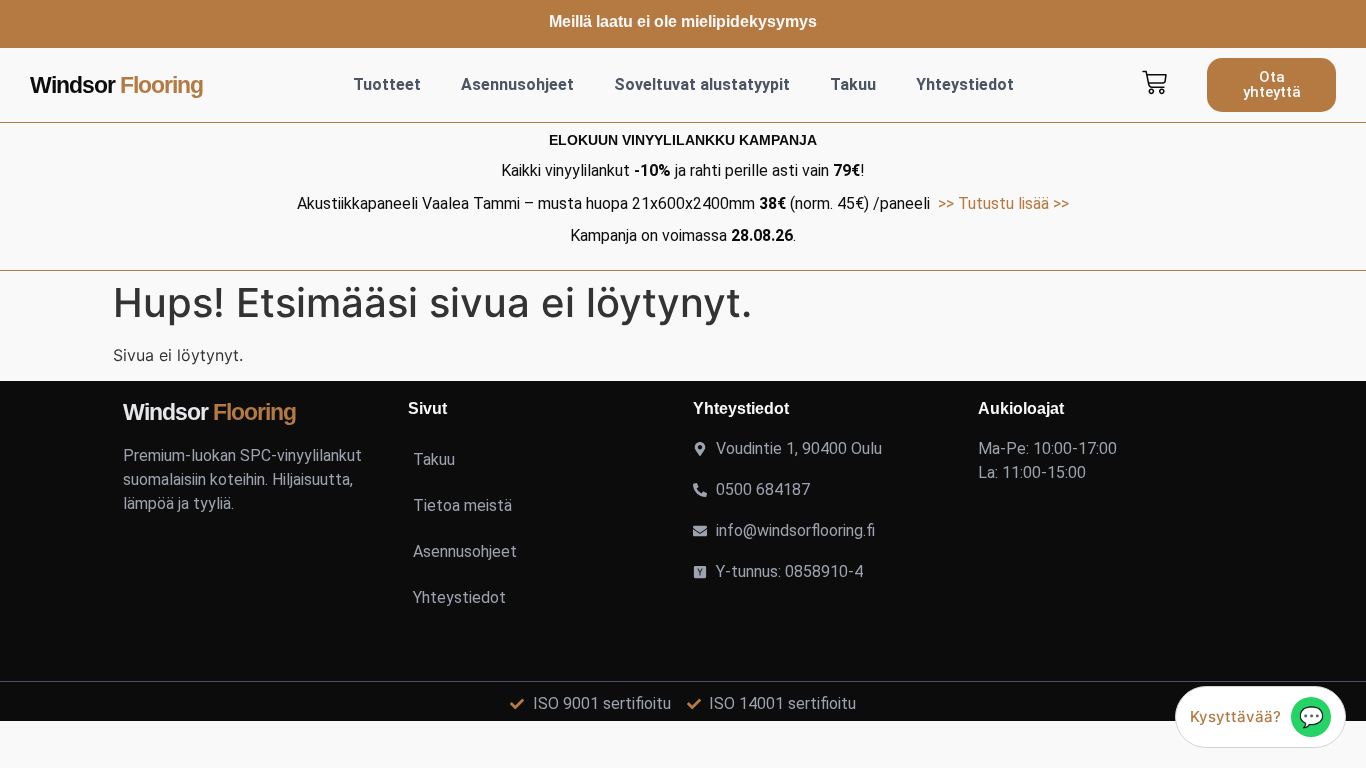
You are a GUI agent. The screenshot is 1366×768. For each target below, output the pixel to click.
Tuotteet (387, 84)
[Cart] (1154, 82)
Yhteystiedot (965, 84)
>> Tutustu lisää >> (1003, 203)
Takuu (853, 84)
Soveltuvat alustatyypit (702, 84)
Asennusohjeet (517, 84)
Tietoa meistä (462, 505)
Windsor (116, 85)
